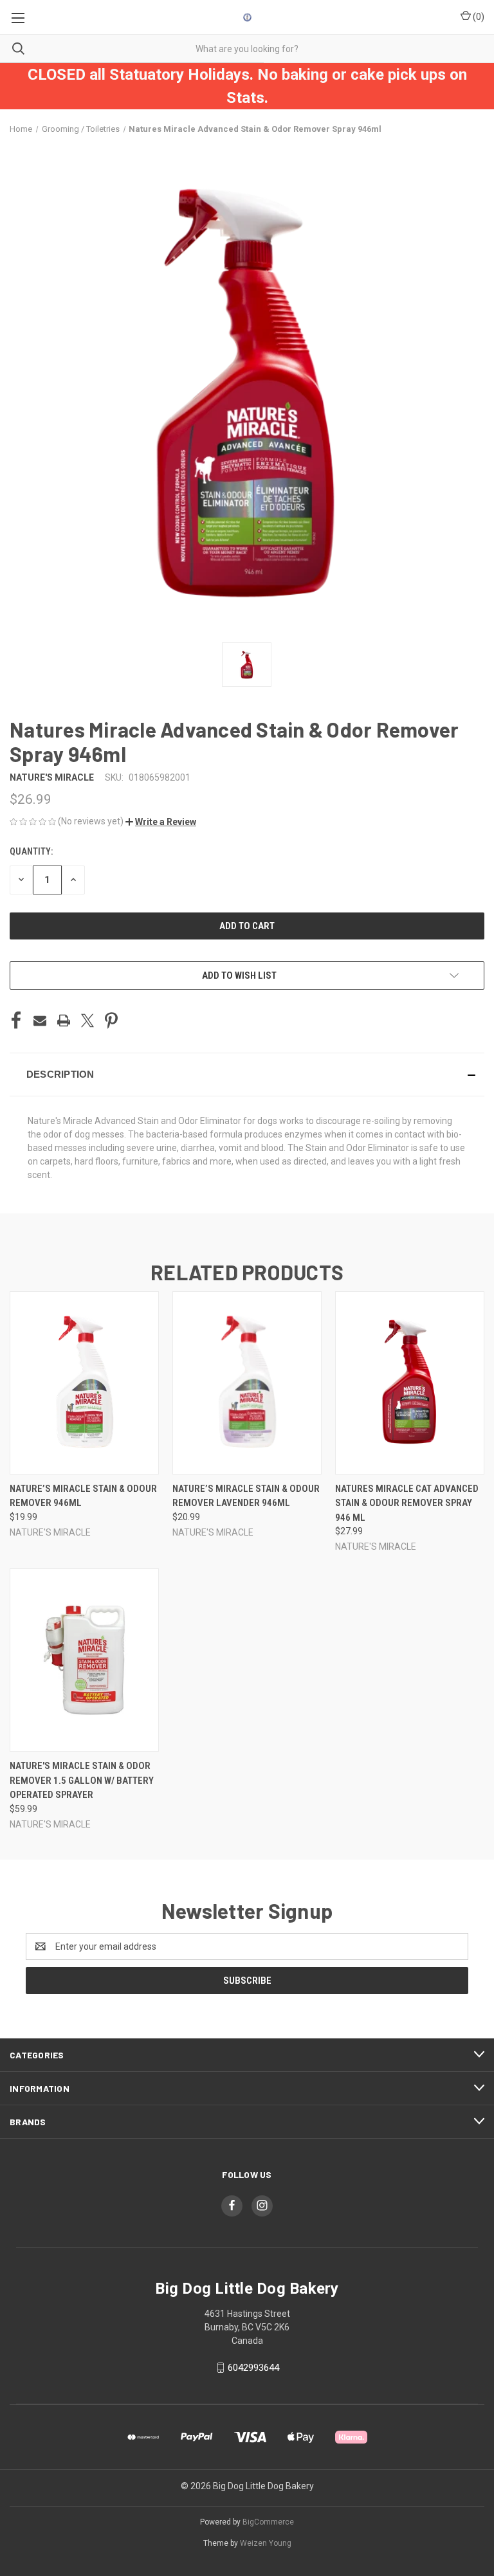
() (478, 17)
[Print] (64, 1020)
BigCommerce (268, 2522)
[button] (161, 822)
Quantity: (31, 851)
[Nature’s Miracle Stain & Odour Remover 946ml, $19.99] (84, 1383)
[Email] (40, 1020)
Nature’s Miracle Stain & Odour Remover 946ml (83, 1496)
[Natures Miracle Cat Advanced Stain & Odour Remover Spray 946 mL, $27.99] (410, 1383)
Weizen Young (266, 2543)
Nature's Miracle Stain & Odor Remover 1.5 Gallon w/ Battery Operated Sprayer (82, 1780)
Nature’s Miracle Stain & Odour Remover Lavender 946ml (246, 1496)
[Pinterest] (111, 1020)
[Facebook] (16, 1020)
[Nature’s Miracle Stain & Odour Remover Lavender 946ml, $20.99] (247, 1383)
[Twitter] (87, 1020)
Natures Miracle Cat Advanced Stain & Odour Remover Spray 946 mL (407, 1503)
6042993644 (253, 2368)
